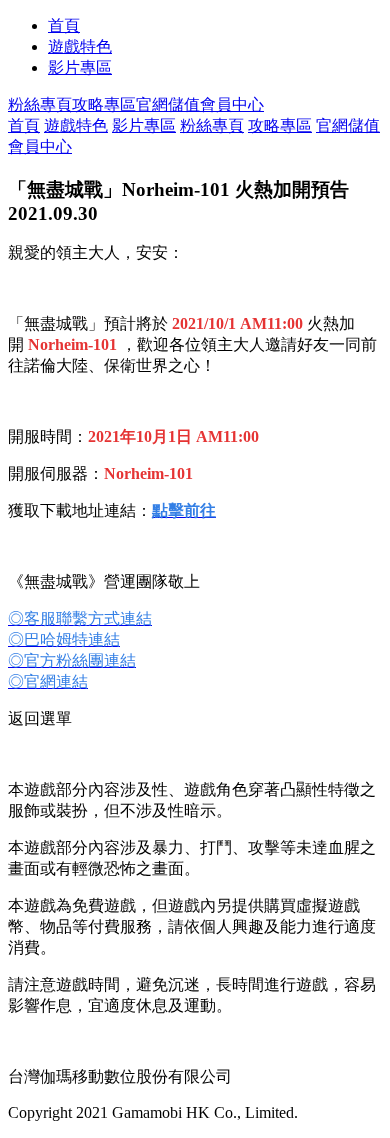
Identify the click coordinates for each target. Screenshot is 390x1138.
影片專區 (80, 67)
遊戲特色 (80, 46)
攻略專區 (104, 104)
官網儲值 (168, 104)
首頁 (64, 25)
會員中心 (232, 104)
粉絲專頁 (40, 104)
